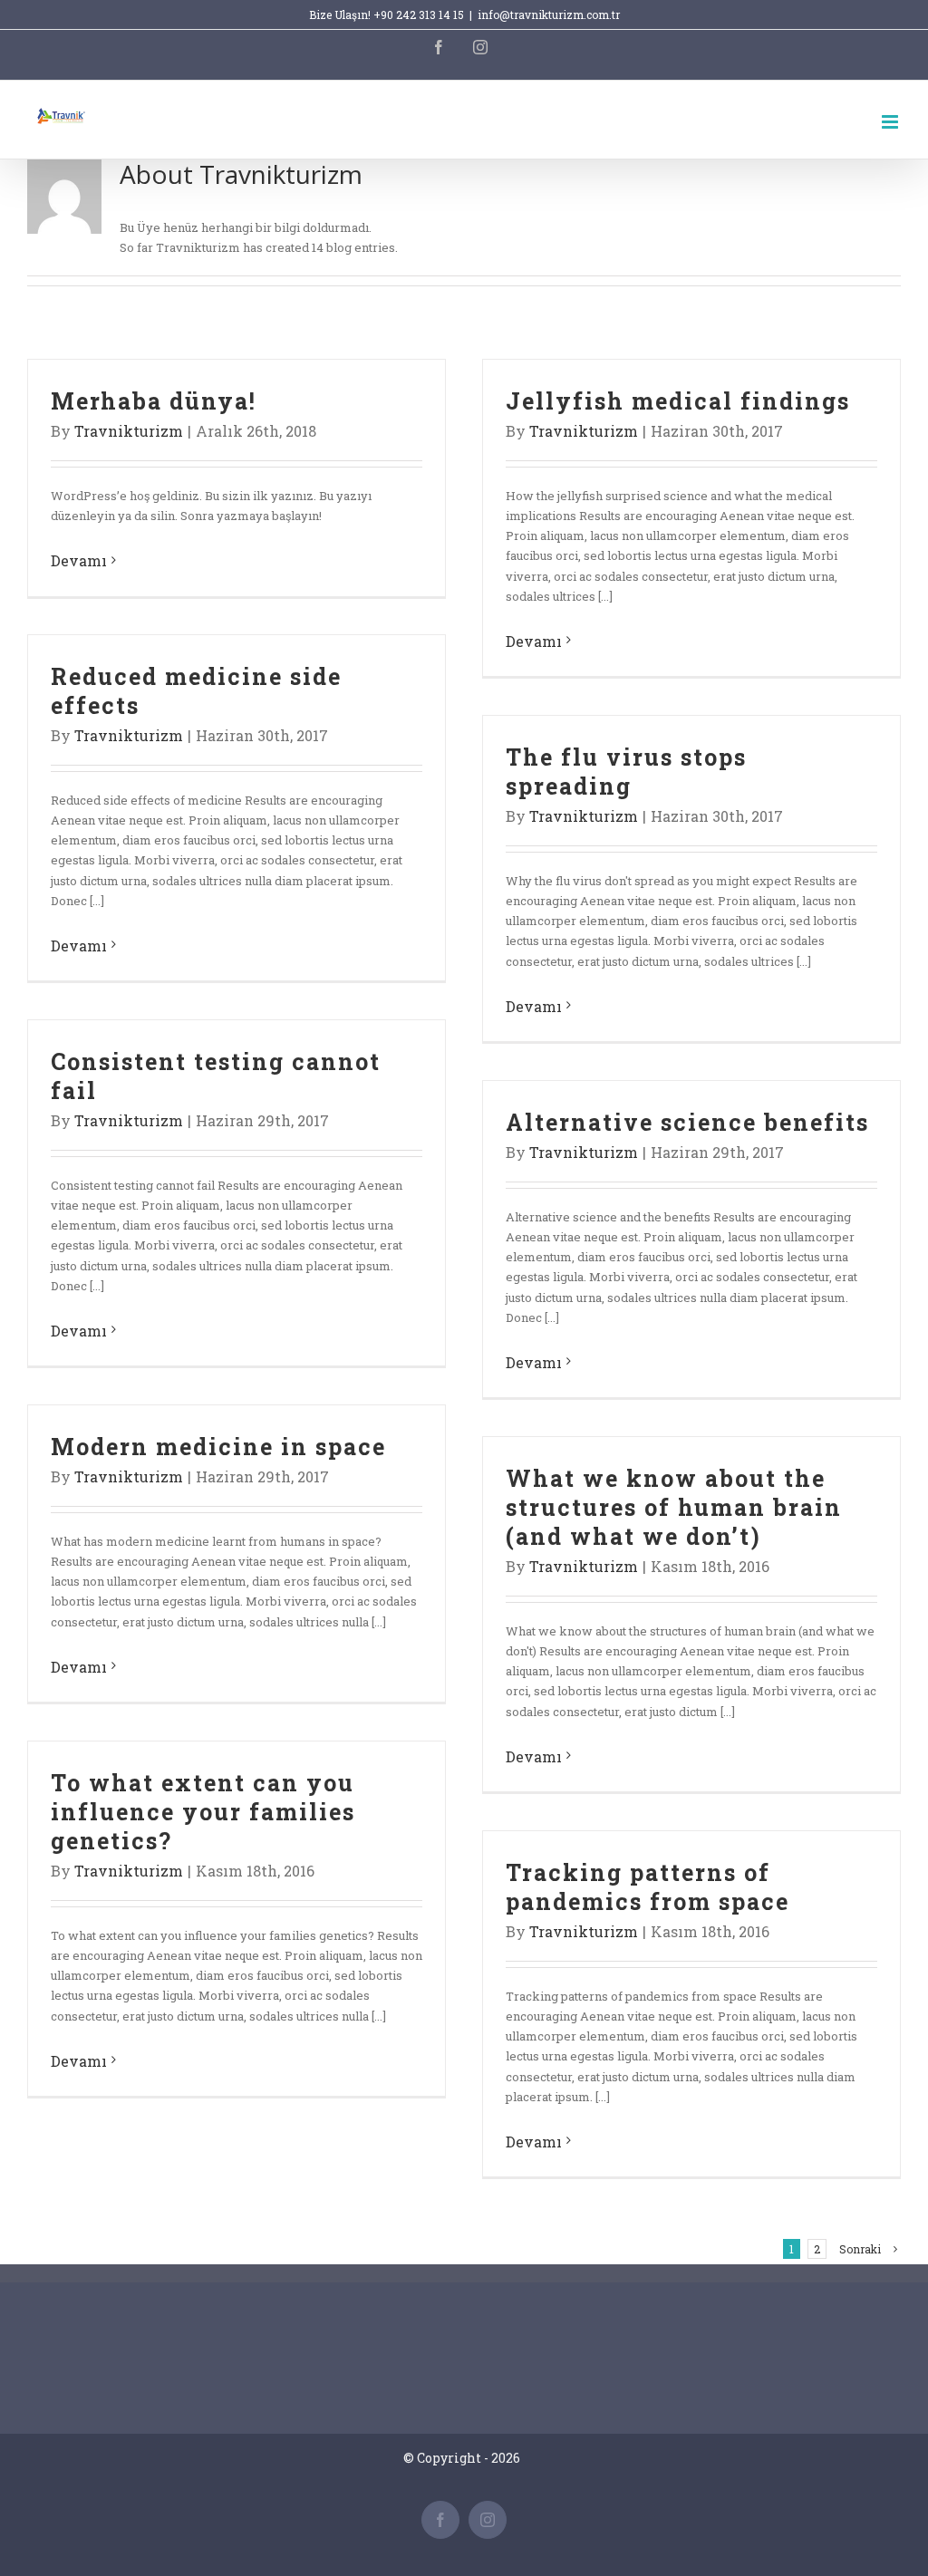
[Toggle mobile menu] (891, 122)
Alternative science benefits (687, 1122)
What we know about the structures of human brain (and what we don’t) (674, 1507)
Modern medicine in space (218, 1447)
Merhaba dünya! (154, 401)
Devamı (79, 560)
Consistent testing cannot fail (216, 1076)
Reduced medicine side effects (196, 691)
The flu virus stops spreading (626, 772)
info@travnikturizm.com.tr (549, 14)
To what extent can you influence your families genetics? (203, 1812)
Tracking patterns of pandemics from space (648, 1887)
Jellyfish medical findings (678, 401)
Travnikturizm (129, 431)
